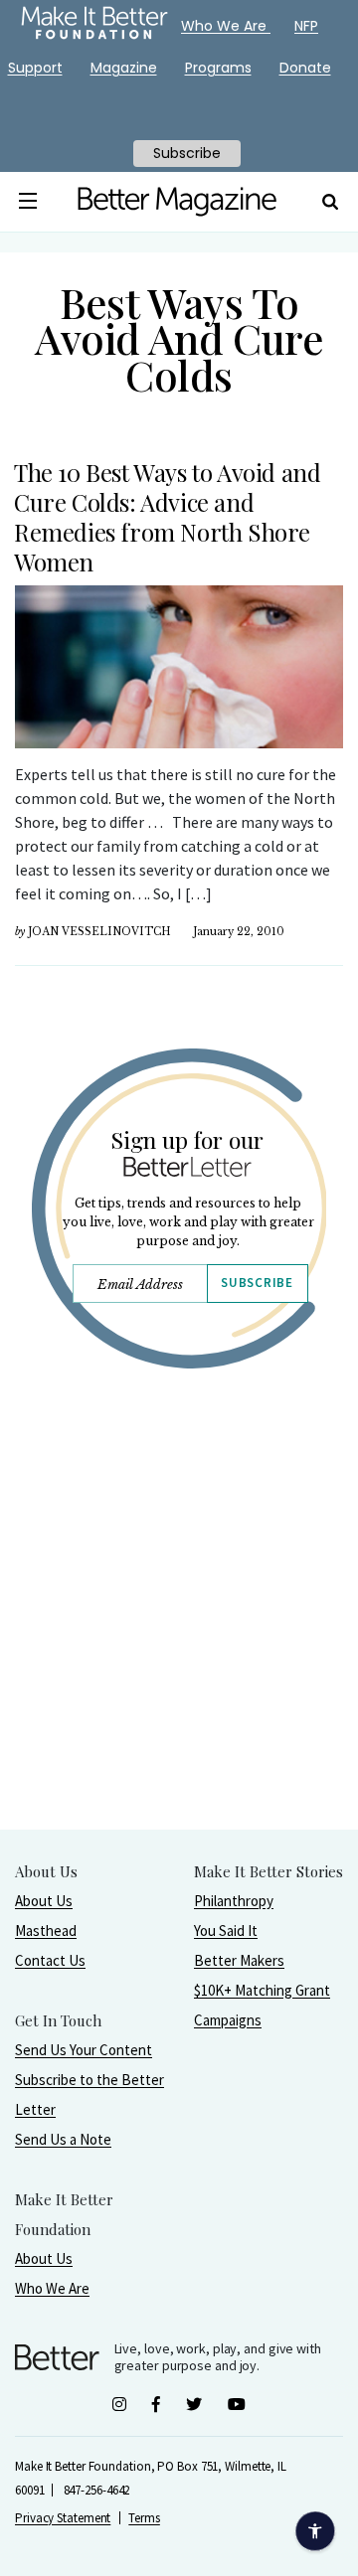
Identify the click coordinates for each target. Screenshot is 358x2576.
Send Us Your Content (84, 2050)
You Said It (226, 1931)
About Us (44, 1901)
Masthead (46, 1931)
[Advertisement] (179, 1650)
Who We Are (52, 2288)
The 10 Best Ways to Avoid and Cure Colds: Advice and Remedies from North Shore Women (167, 517)
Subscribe (257, 1283)
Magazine (124, 68)
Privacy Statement (63, 2518)
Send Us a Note (63, 2139)
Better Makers (239, 1960)
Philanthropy (234, 1901)
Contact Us (50, 1960)
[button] (28, 202)
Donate (305, 68)
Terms (144, 2518)
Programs (218, 68)
